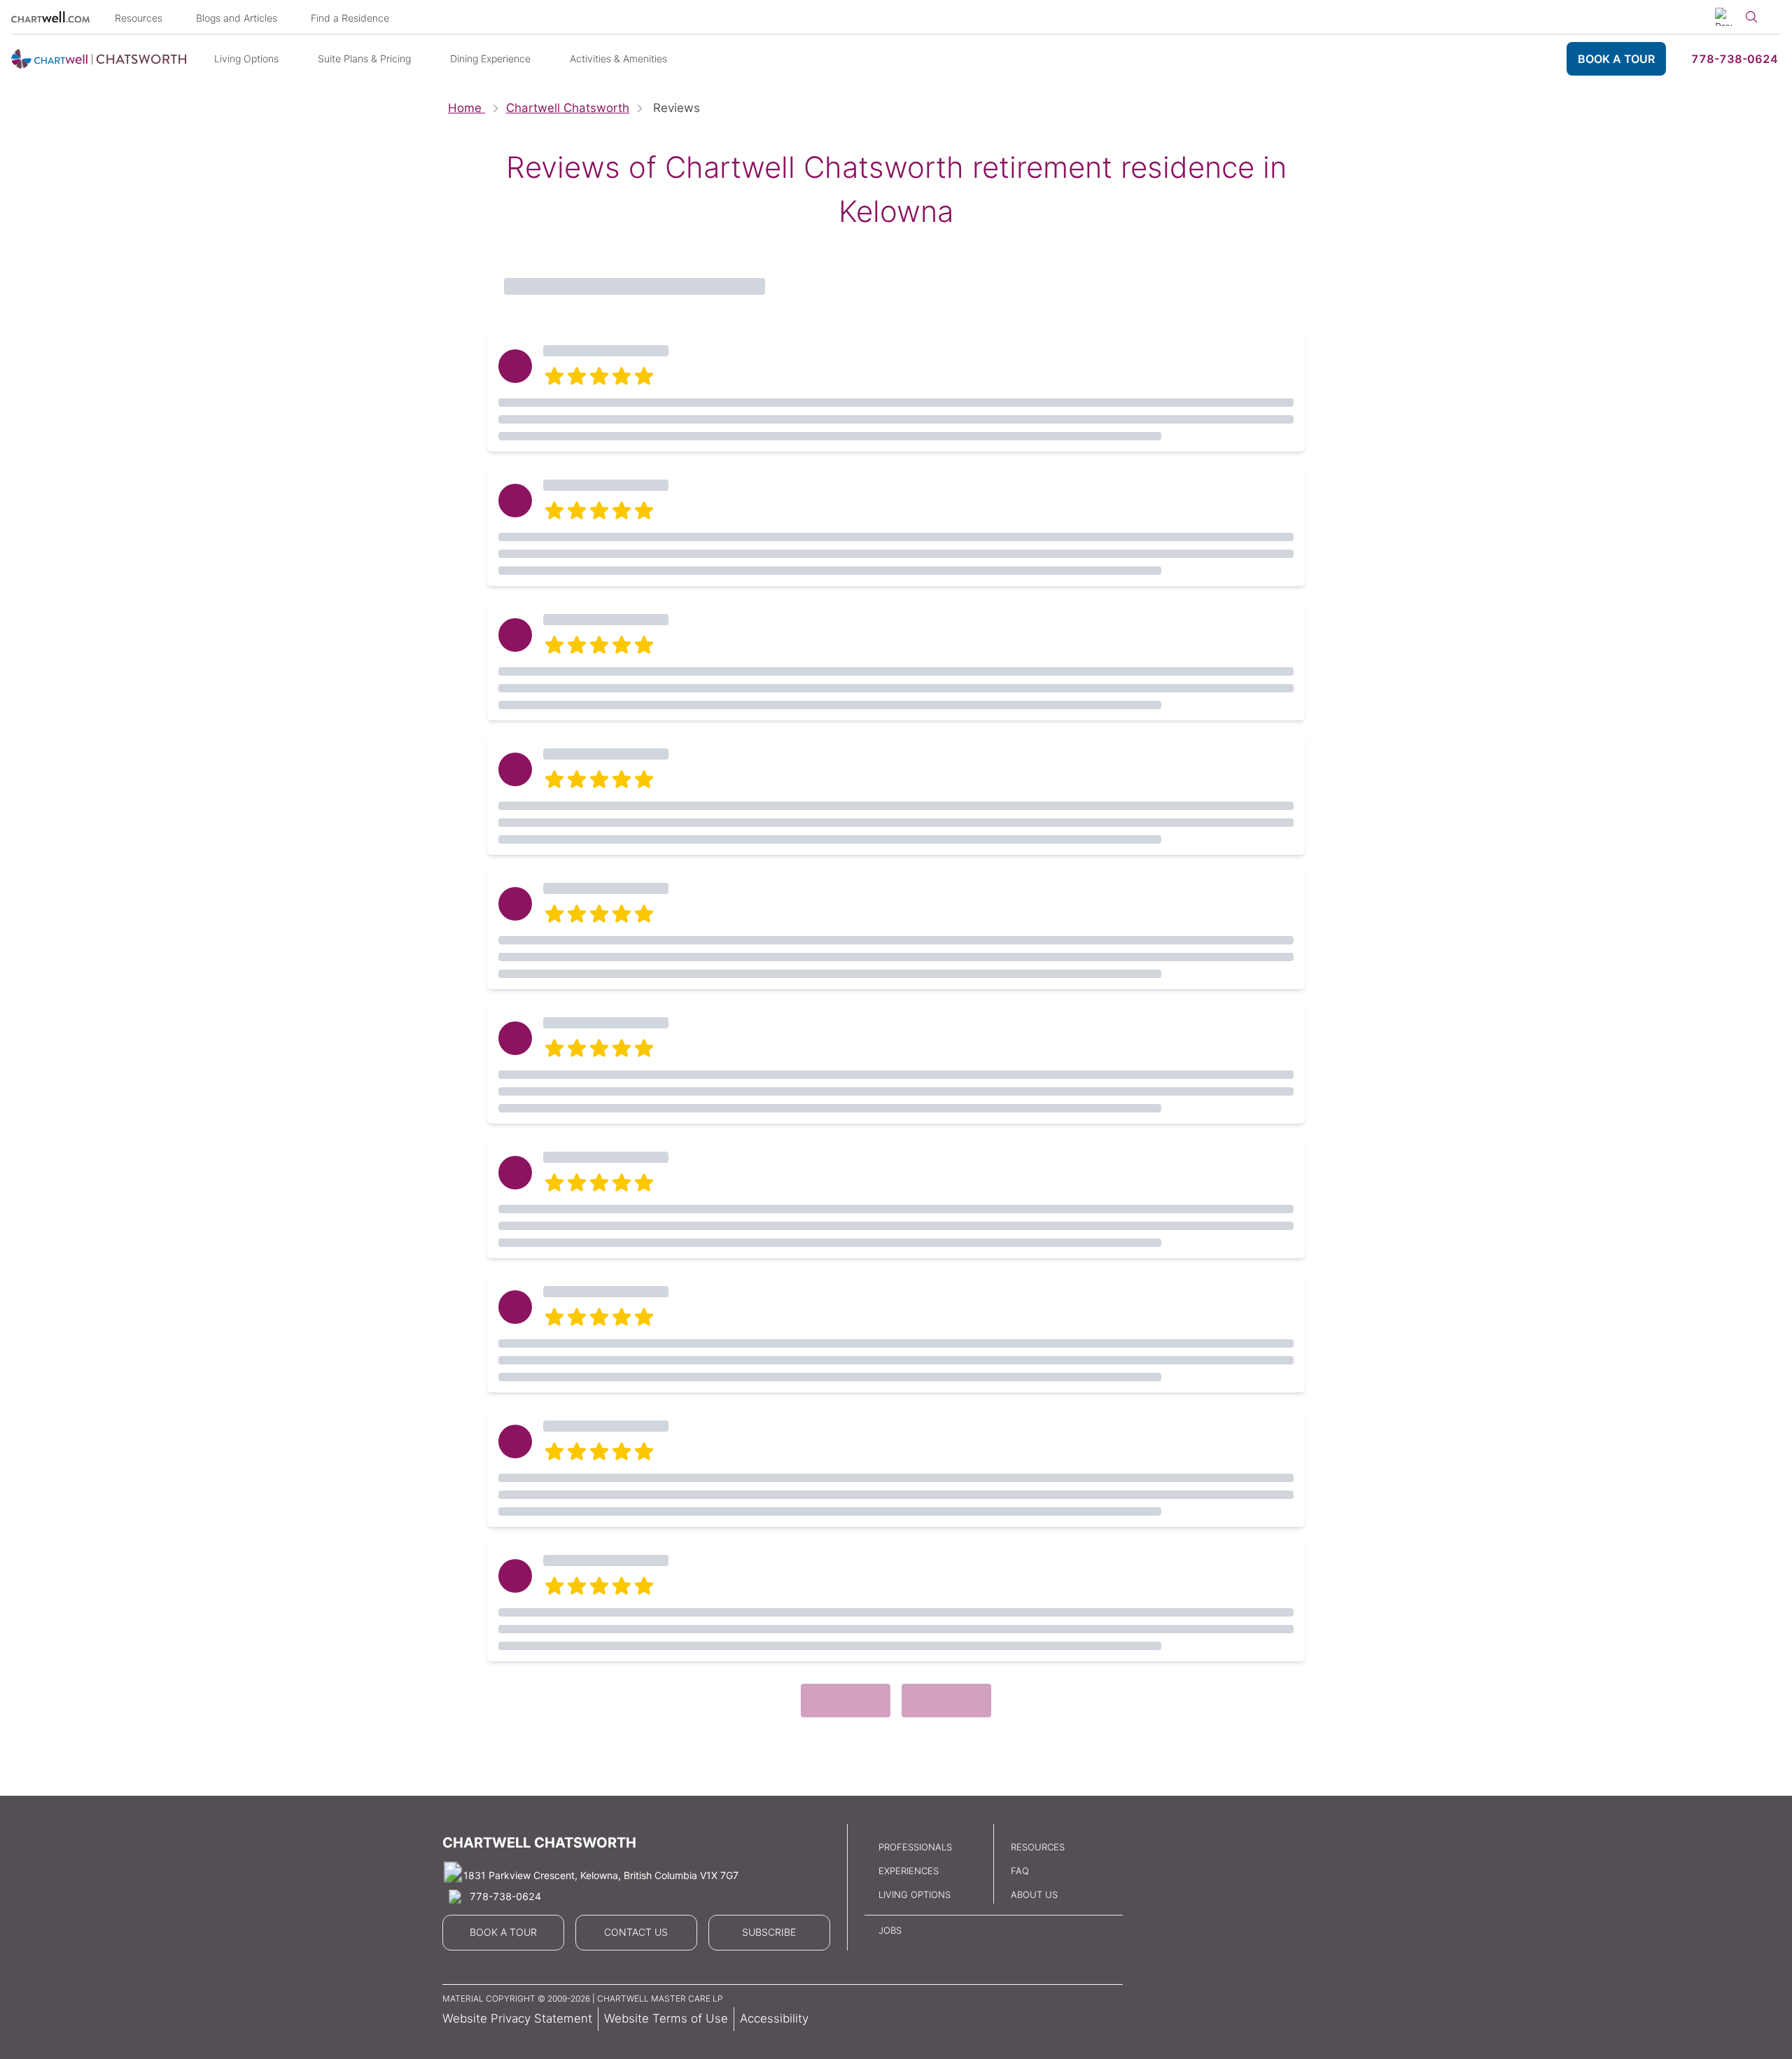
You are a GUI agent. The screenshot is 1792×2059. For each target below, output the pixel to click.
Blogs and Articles (237, 18)
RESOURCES (1038, 1847)
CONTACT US (636, 1932)
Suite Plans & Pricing (364, 58)
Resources (139, 18)
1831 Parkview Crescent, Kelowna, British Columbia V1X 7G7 (601, 1875)
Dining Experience (490, 58)
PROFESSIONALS (915, 1847)
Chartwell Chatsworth (568, 108)
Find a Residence (350, 18)
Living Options (246, 58)
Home (467, 108)
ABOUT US (1034, 1894)
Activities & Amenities (618, 58)
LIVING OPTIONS (915, 1894)
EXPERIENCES (909, 1871)
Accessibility (774, 2018)
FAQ (1020, 1871)
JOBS (890, 1930)
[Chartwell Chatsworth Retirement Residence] (99, 59)
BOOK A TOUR (1616, 59)
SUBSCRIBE (769, 1932)
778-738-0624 (1735, 59)
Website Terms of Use (666, 2018)
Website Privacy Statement (517, 2018)
